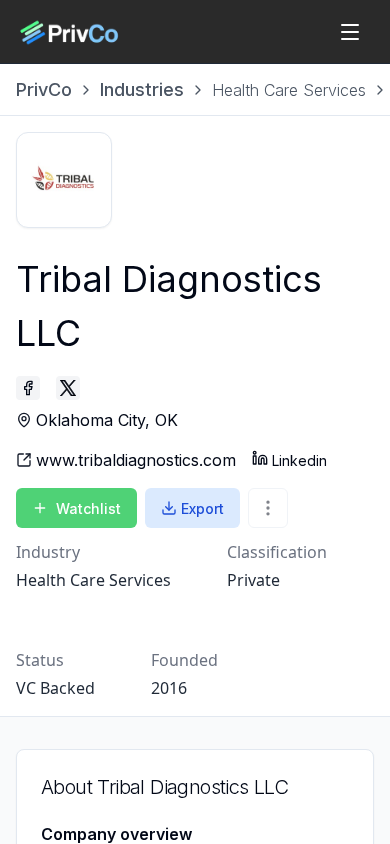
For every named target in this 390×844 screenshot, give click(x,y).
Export (202, 508)
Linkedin (299, 460)
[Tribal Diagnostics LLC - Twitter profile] (68, 388)
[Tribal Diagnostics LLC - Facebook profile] (28, 388)
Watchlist (88, 508)
